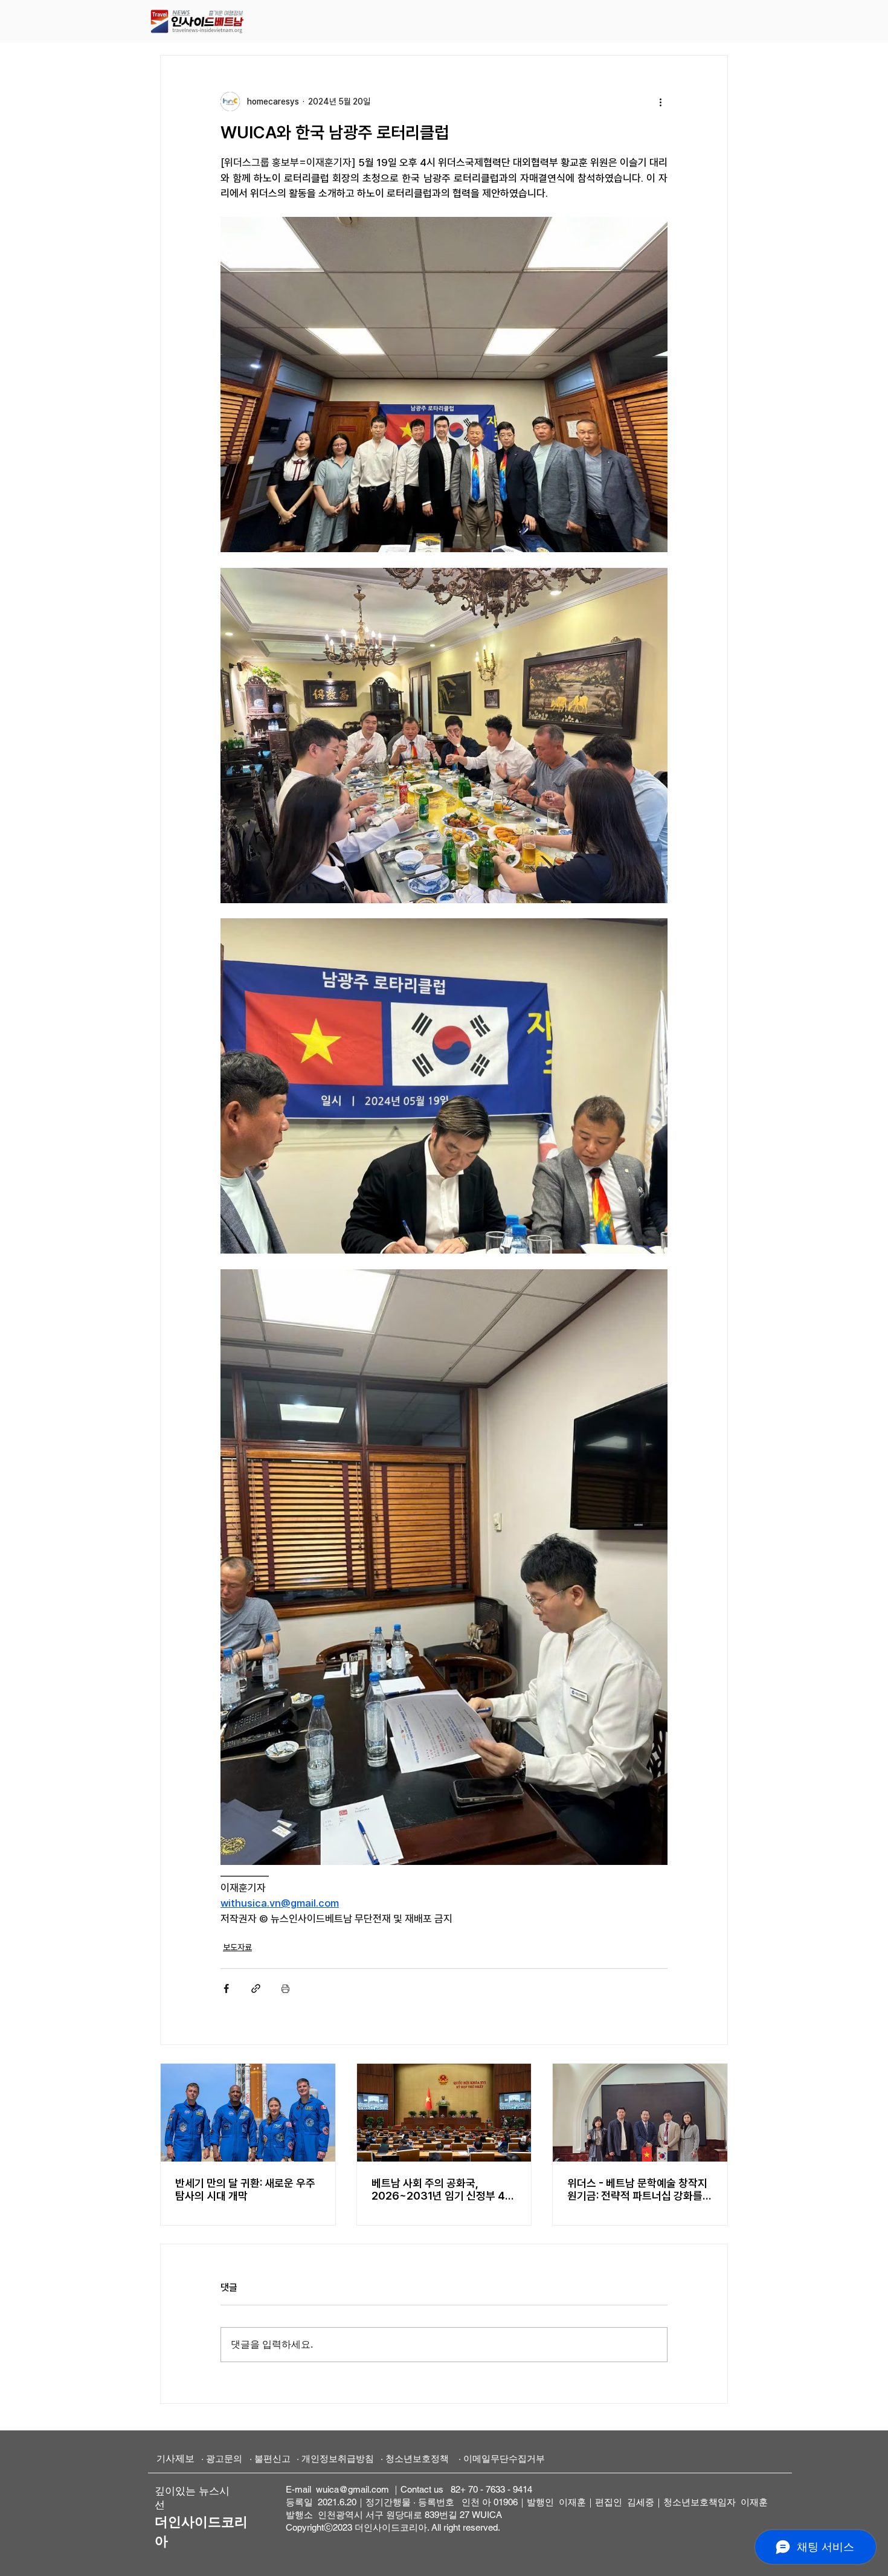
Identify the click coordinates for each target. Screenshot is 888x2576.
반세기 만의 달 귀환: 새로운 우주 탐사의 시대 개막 (245, 2189)
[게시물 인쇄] (285, 1988)
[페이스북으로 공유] (226, 1988)
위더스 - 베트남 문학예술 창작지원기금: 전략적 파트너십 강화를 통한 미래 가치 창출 (637, 2189)
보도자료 (237, 1947)
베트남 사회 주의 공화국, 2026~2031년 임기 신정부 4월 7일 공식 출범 (443, 2189)
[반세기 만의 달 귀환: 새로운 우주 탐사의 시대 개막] (248, 2113)
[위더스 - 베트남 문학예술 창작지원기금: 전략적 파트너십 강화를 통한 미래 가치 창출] (640, 2113)
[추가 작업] (660, 101)
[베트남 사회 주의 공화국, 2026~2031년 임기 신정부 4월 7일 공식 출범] (444, 2113)
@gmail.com (364, 2489)
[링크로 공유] (256, 1988)
